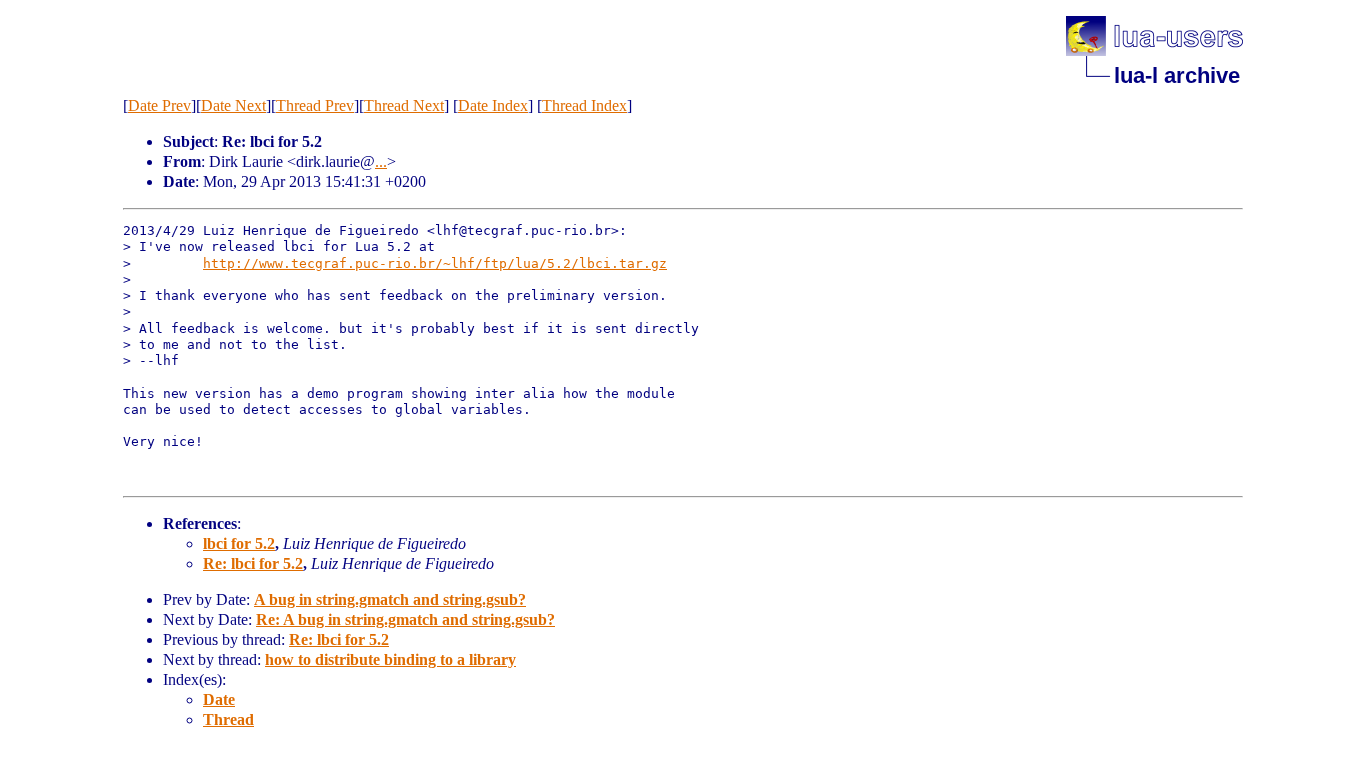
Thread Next (404, 105)
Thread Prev (315, 105)
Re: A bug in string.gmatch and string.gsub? (405, 619)
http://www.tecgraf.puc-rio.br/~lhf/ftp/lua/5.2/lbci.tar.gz (435, 263)
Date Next (233, 105)
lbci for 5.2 (239, 543)
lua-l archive (1177, 75)
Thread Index (584, 105)
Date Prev (159, 105)
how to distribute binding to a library (390, 659)
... (381, 161)
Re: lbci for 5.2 (253, 563)
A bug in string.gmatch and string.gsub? (390, 599)
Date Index (493, 105)
